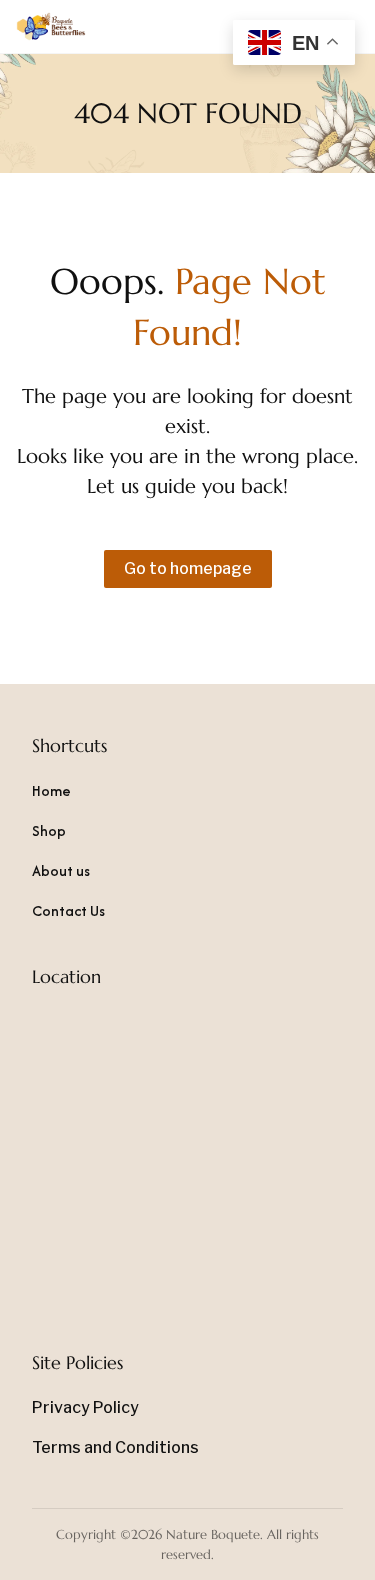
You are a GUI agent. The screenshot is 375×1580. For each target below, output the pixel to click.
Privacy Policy (85, 1407)
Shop (49, 830)
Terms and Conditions (115, 1447)
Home (51, 790)
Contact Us (68, 910)
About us (61, 870)
